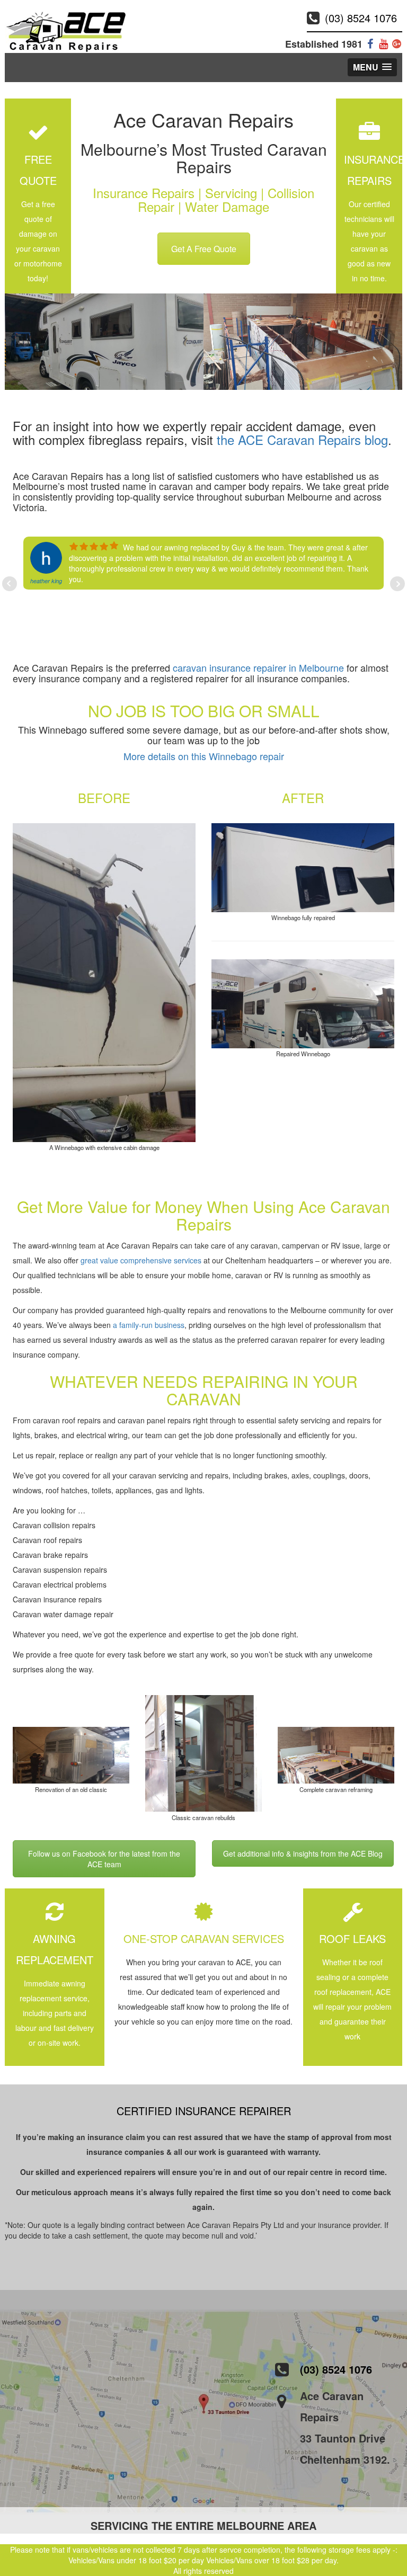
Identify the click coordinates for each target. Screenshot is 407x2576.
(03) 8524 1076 (361, 18)
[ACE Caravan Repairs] (66, 31)
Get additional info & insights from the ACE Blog (303, 1853)
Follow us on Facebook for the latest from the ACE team (104, 1859)
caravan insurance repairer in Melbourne (258, 667)
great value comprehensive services (140, 1260)
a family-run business (149, 1325)
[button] (372, 67)
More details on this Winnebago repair (204, 756)
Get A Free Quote (204, 249)
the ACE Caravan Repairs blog (302, 439)
